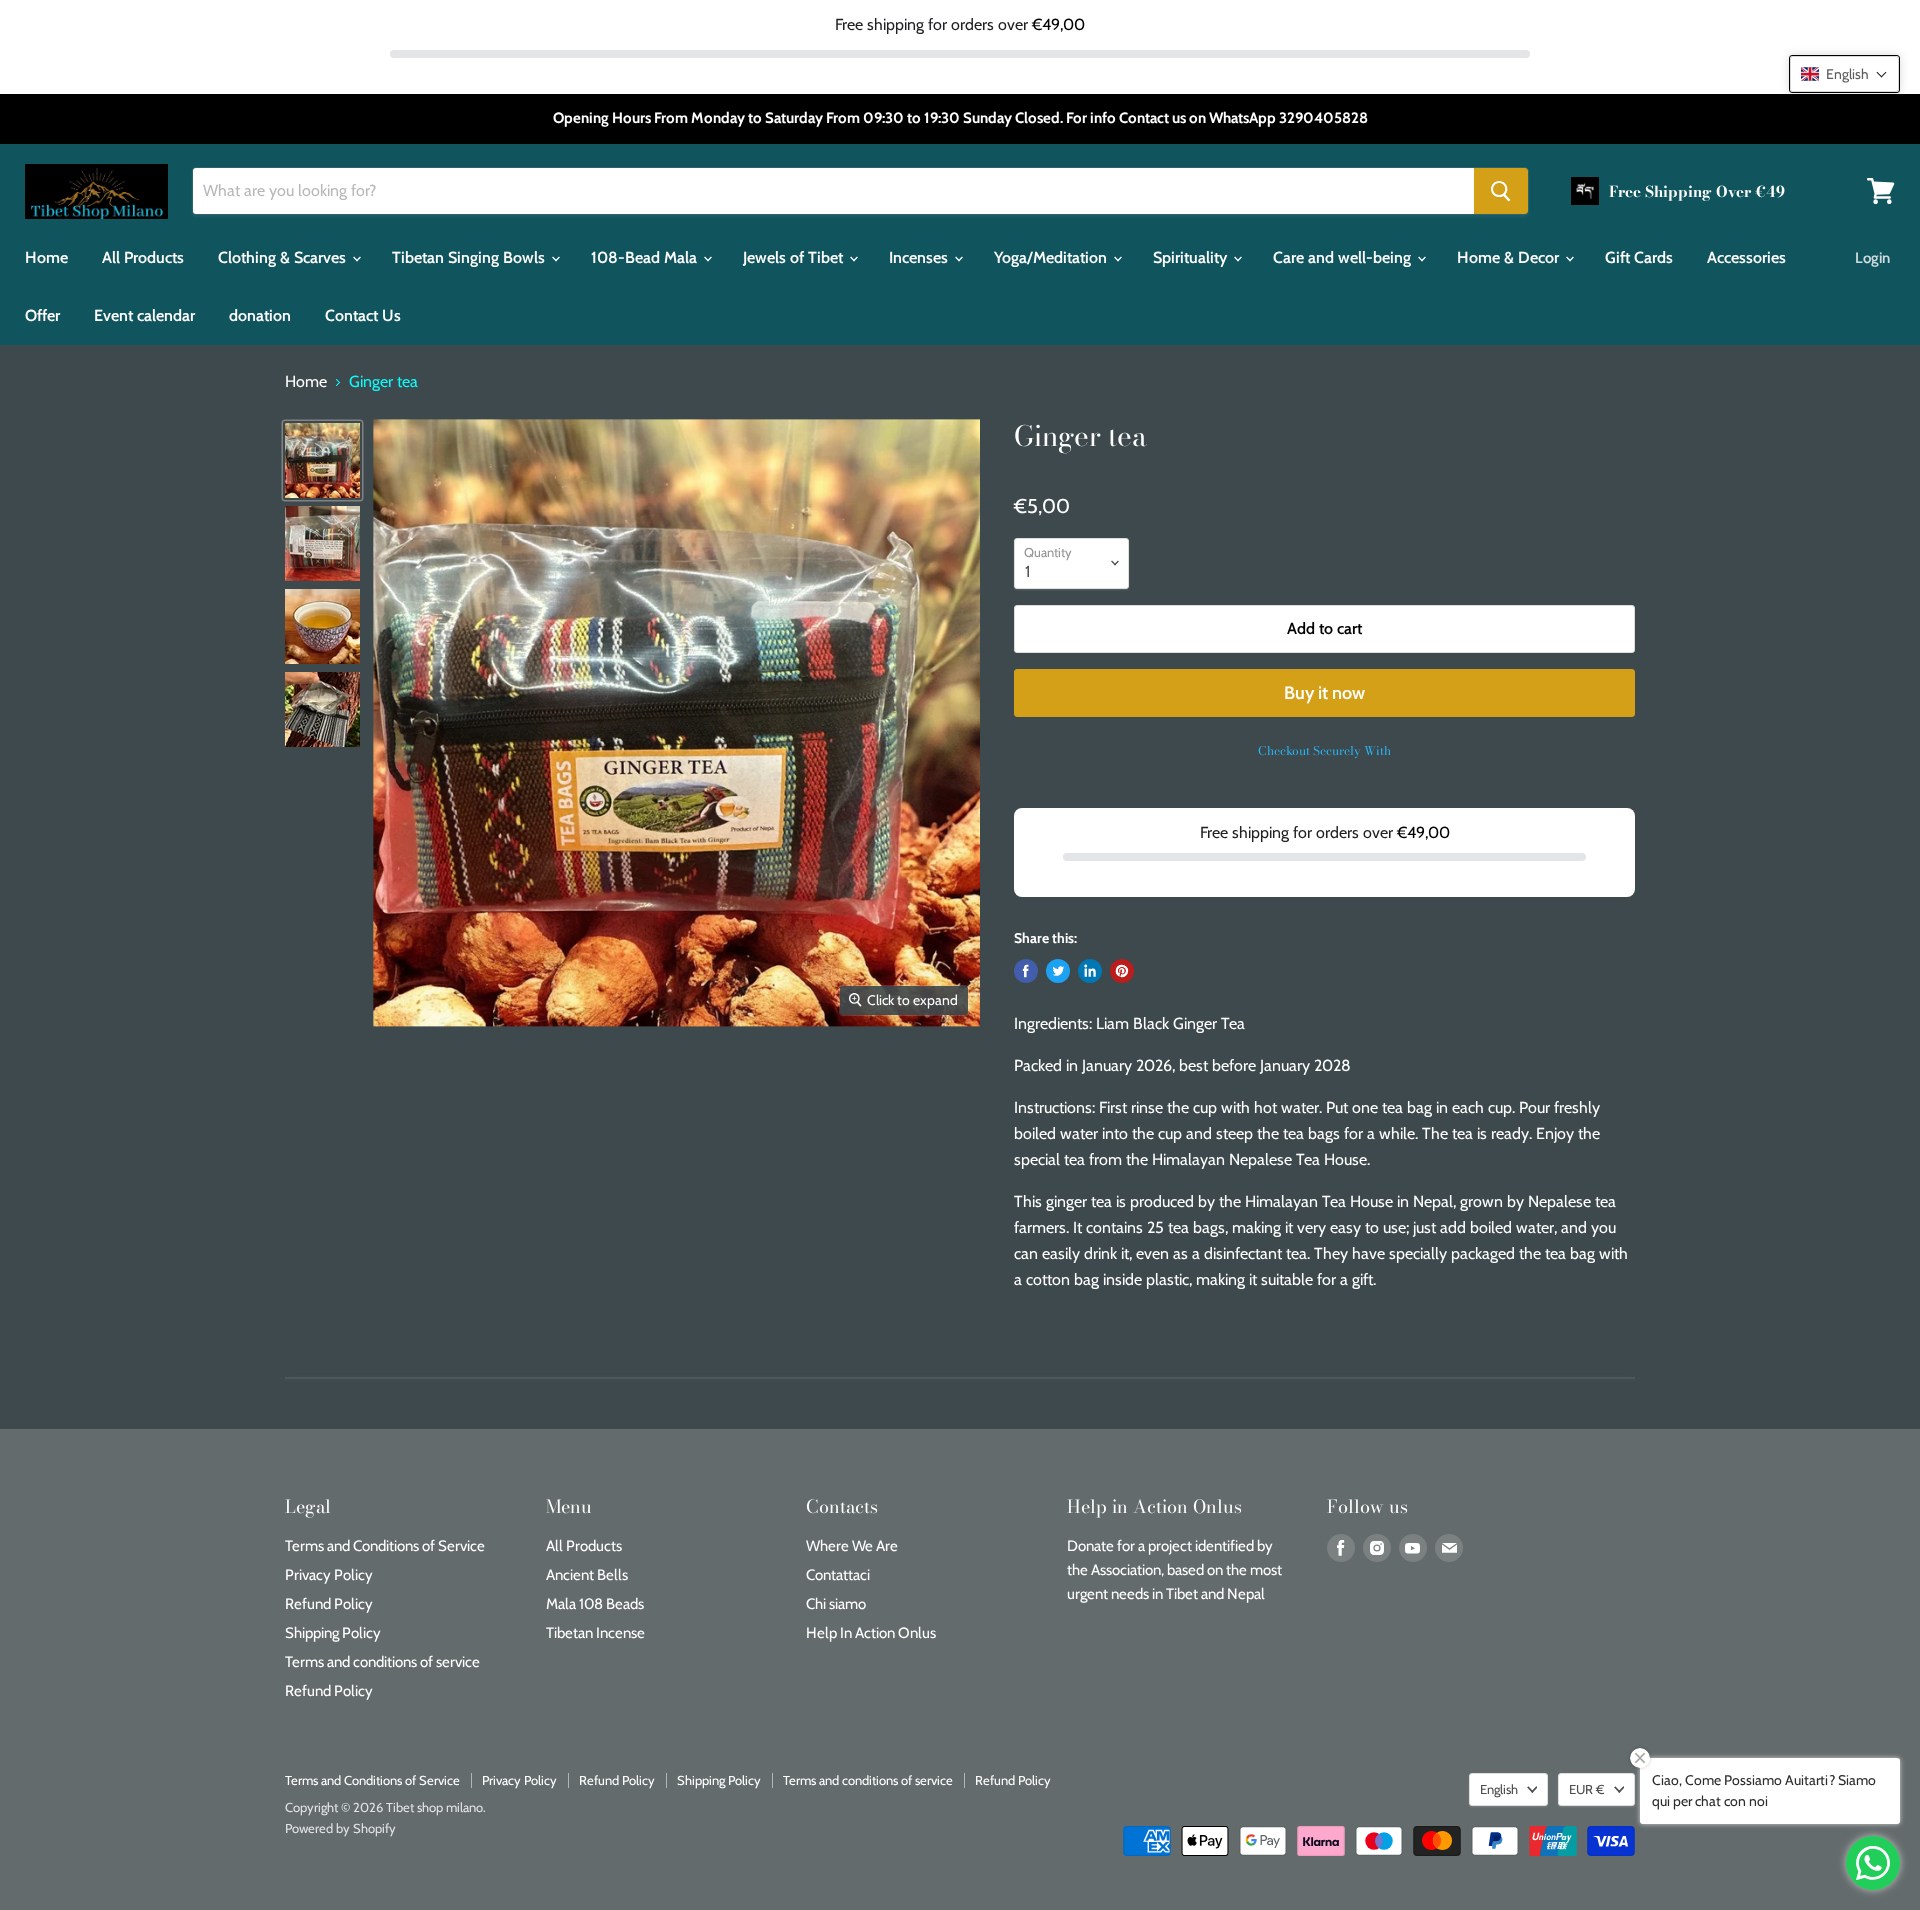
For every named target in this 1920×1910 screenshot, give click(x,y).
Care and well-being (1344, 257)
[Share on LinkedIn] (1090, 971)
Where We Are (852, 1546)
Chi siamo (836, 1604)
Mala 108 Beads (595, 1604)
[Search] (1501, 191)
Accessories (1746, 257)
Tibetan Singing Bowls (470, 257)
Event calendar (144, 315)
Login (1872, 258)
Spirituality (1192, 257)
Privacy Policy (329, 1575)
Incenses (920, 257)
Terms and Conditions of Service (385, 1546)
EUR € (1587, 1789)
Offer (42, 315)
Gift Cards (1639, 257)
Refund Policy (329, 1604)
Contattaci (838, 1575)
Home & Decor (1510, 257)
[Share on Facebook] (1026, 971)
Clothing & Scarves (284, 257)
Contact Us (363, 315)
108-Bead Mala (646, 257)
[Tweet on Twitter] (1058, 971)
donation (260, 315)
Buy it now (1324, 693)
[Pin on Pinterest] (1122, 971)
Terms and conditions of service (382, 1662)
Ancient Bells (587, 1575)
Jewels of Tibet (795, 257)
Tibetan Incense (595, 1633)
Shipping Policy (333, 1633)
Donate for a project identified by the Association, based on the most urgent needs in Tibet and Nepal (1174, 1570)
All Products (143, 257)
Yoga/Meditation (1052, 257)
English (1499, 1789)
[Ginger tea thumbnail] (322, 460)
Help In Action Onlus (871, 1633)
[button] (1844, 74)
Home (46, 257)
